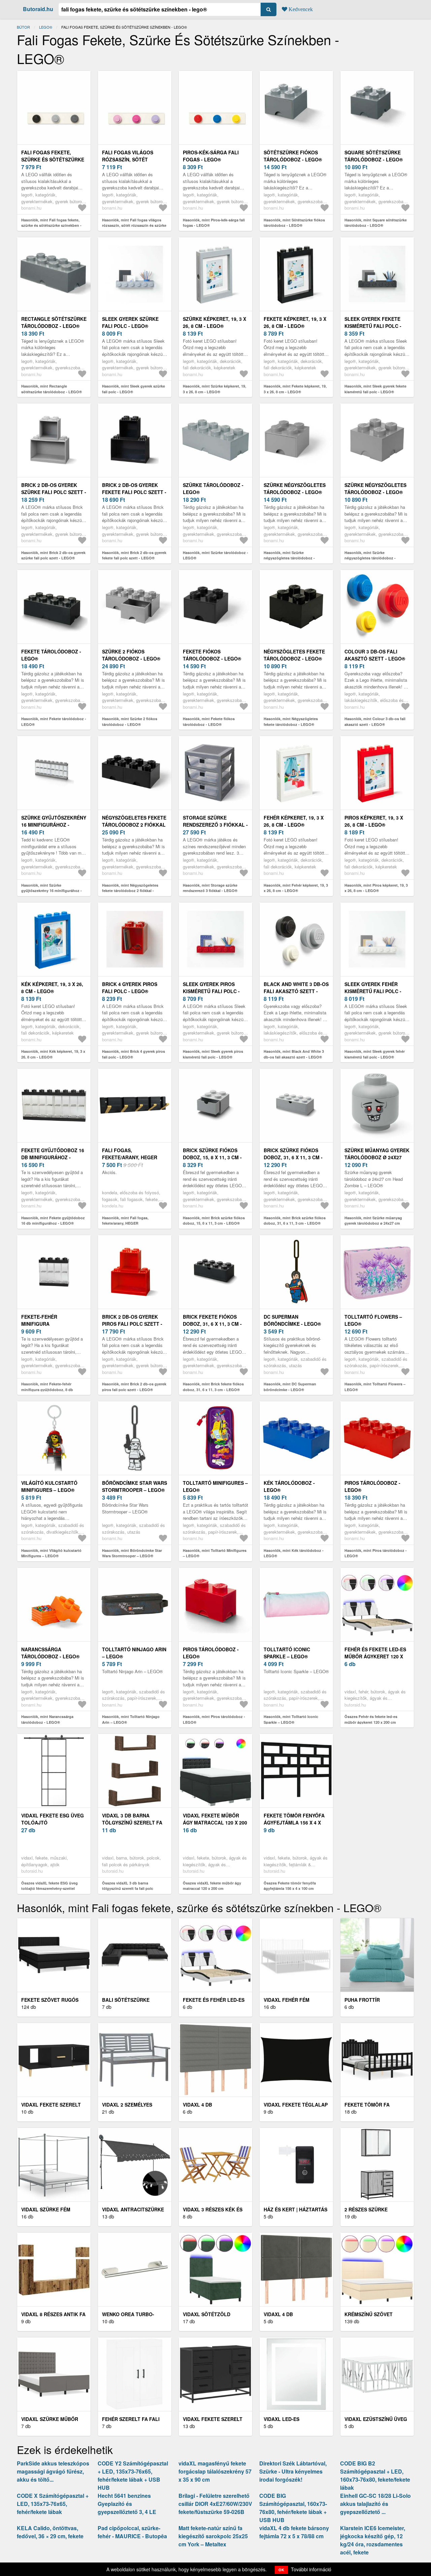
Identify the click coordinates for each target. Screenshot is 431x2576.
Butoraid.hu (38, 9)
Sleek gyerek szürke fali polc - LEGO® (130, 322)
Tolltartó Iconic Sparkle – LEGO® (287, 1653)
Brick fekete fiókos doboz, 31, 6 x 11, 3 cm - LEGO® (212, 1324)
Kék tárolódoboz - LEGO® (289, 1486)
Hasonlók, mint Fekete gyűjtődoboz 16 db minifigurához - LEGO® (53, 1221)
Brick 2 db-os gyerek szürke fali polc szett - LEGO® (54, 492)
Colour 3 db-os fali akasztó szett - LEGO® (375, 655)
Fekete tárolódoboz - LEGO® (51, 655)
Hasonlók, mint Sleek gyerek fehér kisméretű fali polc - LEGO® (375, 1054)
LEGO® (46, 27)
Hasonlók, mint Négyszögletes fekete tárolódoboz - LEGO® (291, 722)
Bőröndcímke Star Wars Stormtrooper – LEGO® (135, 1486)
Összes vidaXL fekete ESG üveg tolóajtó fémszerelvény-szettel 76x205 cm (49, 1889)
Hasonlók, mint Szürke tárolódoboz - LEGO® (215, 555)
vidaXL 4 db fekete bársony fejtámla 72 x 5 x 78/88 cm (294, 2532)
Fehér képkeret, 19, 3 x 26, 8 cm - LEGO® (294, 821)
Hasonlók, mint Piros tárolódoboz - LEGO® (376, 1553)
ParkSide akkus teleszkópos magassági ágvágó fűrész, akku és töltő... (53, 2471)
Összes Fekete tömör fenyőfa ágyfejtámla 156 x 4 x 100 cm (290, 1886)
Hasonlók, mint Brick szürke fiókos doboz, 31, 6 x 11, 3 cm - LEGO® (295, 1221)
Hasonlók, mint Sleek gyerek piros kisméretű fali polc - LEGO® (213, 1054)
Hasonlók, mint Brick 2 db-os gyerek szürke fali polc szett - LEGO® (53, 555)
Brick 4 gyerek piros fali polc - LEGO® (130, 988)
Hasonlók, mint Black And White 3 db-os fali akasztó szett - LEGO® (294, 1054)
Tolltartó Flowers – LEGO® (373, 1320)
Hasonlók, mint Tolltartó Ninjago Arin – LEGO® (131, 1719)
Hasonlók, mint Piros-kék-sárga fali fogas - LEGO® (214, 223)
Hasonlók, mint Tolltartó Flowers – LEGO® (375, 1387)
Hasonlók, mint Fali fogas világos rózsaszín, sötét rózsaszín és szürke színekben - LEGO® (134, 225)
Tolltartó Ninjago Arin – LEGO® (134, 1653)
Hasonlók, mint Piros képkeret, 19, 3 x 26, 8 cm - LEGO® (376, 888)
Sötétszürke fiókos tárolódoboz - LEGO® (293, 156)
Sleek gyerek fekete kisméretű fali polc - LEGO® (373, 326)
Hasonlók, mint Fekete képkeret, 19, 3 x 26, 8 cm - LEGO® (295, 389)
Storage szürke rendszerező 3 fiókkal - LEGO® (215, 825)
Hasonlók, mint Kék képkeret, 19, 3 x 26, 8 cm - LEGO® (53, 1054)
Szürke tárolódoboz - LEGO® (213, 488)
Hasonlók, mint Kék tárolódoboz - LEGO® (294, 1553)
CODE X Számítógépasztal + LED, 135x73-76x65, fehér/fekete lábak (53, 2504)
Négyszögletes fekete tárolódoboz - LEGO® (294, 655)
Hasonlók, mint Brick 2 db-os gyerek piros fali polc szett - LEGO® (134, 1387)
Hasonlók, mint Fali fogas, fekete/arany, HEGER (125, 1221)
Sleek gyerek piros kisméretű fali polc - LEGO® (211, 991)
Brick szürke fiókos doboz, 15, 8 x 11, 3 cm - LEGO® (212, 1157)
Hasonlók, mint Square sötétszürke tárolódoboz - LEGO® (376, 223)
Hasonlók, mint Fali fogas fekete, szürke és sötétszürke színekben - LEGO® (51, 225)
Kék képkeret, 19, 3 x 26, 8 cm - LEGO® (52, 988)
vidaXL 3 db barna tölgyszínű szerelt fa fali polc (132, 1822)
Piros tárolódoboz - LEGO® (372, 1486)
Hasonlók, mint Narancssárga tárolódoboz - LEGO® (47, 1719)
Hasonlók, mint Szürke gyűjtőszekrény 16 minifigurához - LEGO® (52, 891)
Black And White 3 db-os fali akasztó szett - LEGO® (296, 991)
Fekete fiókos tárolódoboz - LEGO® (212, 655)
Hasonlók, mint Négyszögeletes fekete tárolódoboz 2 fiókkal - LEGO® (130, 891)
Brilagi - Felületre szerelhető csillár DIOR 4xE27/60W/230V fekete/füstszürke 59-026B (215, 2504)
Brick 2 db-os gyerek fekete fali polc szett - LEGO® (134, 492)
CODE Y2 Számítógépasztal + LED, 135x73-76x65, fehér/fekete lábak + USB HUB (133, 2475)
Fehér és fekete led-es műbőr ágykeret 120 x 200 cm (375, 1656)
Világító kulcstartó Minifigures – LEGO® (49, 1486)
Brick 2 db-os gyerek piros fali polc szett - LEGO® (132, 1324)
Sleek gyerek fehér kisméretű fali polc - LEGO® (373, 991)
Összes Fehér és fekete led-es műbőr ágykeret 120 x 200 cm (371, 1719)
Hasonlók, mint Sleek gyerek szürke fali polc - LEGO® (134, 389)
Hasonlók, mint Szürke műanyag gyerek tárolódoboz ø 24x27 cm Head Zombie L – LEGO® (373, 1223)
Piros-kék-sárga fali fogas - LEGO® (211, 156)
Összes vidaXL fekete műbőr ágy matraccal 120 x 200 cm (212, 1886)
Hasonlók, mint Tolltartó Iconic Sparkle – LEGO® (291, 1719)
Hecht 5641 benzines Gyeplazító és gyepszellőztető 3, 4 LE (127, 2504)
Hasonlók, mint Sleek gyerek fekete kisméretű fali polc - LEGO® (375, 389)
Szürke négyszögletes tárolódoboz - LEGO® (295, 488)
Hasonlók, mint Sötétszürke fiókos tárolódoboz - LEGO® (294, 223)
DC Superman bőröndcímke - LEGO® (292, 1320)
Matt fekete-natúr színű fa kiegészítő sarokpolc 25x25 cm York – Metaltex (213, 2536)
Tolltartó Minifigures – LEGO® (215, 1486)
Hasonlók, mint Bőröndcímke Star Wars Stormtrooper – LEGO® (132, 1553)
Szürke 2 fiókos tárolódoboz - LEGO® (131, 655)
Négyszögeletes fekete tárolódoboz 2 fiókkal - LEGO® (134, 825)
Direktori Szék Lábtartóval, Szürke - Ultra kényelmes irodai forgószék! (293, 2471)
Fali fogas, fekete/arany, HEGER (130, 1154)
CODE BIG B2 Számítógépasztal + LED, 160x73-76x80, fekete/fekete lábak (375, 2475)
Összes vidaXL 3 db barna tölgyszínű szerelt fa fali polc (128, 1886)
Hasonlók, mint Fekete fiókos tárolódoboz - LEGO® (209, 722)
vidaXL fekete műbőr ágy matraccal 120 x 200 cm (215, 1822)
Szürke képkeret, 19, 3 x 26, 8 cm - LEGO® (214, 322)
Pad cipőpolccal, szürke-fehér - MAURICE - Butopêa (132, 2532)
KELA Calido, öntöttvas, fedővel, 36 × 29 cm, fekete (50, 2532)
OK (281, 2570)
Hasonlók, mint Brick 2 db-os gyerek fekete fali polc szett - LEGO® (134, 555)
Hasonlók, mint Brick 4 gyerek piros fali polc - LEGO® (134, 1054)
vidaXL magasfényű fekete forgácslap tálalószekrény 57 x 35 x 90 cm (215, 2471)
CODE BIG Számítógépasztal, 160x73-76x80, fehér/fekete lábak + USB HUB (293, 2508)
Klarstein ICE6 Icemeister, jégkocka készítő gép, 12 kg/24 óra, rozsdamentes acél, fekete (373, 2540)
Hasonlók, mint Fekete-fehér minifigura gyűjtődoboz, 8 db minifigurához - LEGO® (47, 1389)
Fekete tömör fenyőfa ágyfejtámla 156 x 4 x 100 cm (294, 1822)
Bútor (23, 27)
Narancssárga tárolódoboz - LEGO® (50, 1653)
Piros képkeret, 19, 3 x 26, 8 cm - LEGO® (374, 821)
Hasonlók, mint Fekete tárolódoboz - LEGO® (54, 722)
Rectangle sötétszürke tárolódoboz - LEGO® (54, 322)
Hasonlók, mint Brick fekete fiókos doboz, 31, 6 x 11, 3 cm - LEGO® (213, 1387)
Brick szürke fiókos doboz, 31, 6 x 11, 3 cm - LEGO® (293, 1157)
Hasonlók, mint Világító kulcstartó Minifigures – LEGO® (51, 1553)
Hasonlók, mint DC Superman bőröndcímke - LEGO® (290, 1387)
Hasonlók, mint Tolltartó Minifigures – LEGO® (215, 1553)
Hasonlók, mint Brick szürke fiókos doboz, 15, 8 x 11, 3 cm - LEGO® (214, 1221)
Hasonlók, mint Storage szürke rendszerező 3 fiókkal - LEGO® (210, 888)
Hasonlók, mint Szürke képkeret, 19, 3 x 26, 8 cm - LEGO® (214, 389)
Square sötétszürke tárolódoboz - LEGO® (374, 156)
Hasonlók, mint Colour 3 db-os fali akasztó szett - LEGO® (375, 722)
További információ (311, 2569)
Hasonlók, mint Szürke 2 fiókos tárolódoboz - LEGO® (130, 722)
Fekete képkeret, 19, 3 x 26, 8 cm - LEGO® (295, 322)
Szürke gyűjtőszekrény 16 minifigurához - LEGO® (54, 825)
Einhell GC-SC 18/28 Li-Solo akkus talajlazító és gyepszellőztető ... (375, 2504)
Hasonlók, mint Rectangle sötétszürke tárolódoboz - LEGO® (52, 389)
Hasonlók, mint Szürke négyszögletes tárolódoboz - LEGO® (289, 558)
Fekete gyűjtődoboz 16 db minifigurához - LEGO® (53, 1157)
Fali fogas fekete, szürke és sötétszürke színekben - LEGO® (53, 159)
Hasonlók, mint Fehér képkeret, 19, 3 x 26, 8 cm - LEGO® (296, 888)
